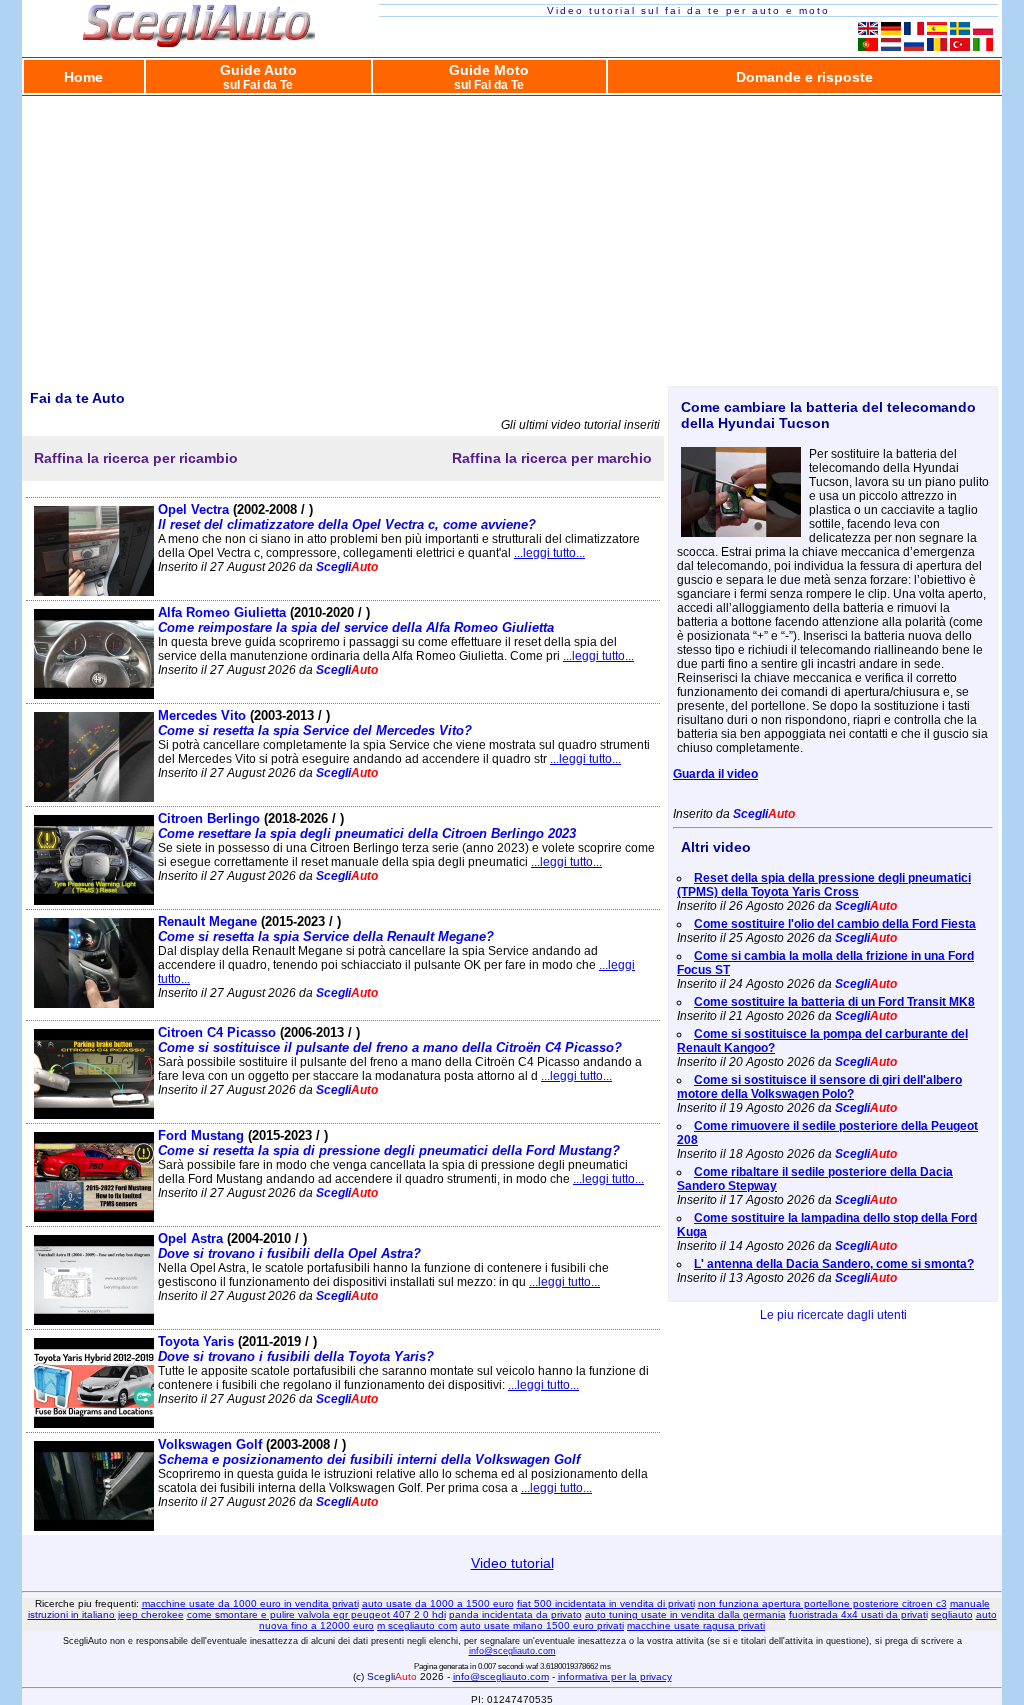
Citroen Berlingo (367, 826)
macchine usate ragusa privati (696, 1625)
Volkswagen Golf (369, 1452)
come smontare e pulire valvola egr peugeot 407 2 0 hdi (316, 1614)
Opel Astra (289, 1246)
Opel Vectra (347, 517)
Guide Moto (489, 76)
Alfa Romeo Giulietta (356, 620)
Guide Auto (258, 76)
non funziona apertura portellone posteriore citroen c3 (822, 1603)
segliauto (952, 1614)
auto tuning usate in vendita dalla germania (685, 1614)
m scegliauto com (417, 1625)
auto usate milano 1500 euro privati (542, 1625)
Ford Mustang (389, 1143)
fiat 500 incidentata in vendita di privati (606, 1603)
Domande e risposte (804, 77)
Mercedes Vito (315, 723)
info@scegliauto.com (512, 1651)
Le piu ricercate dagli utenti (833, 1315)
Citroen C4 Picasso (390, 1040)
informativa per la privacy (615, 1676)
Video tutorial (512, 1563)
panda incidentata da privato (515, 1614)
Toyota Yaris (296, 1349)
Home (83, 77)
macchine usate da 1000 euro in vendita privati (250, 1603)
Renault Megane (326, 929)
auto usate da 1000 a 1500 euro (438, 1603)
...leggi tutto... (549, 553)
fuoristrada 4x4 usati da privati (858, 1614)
